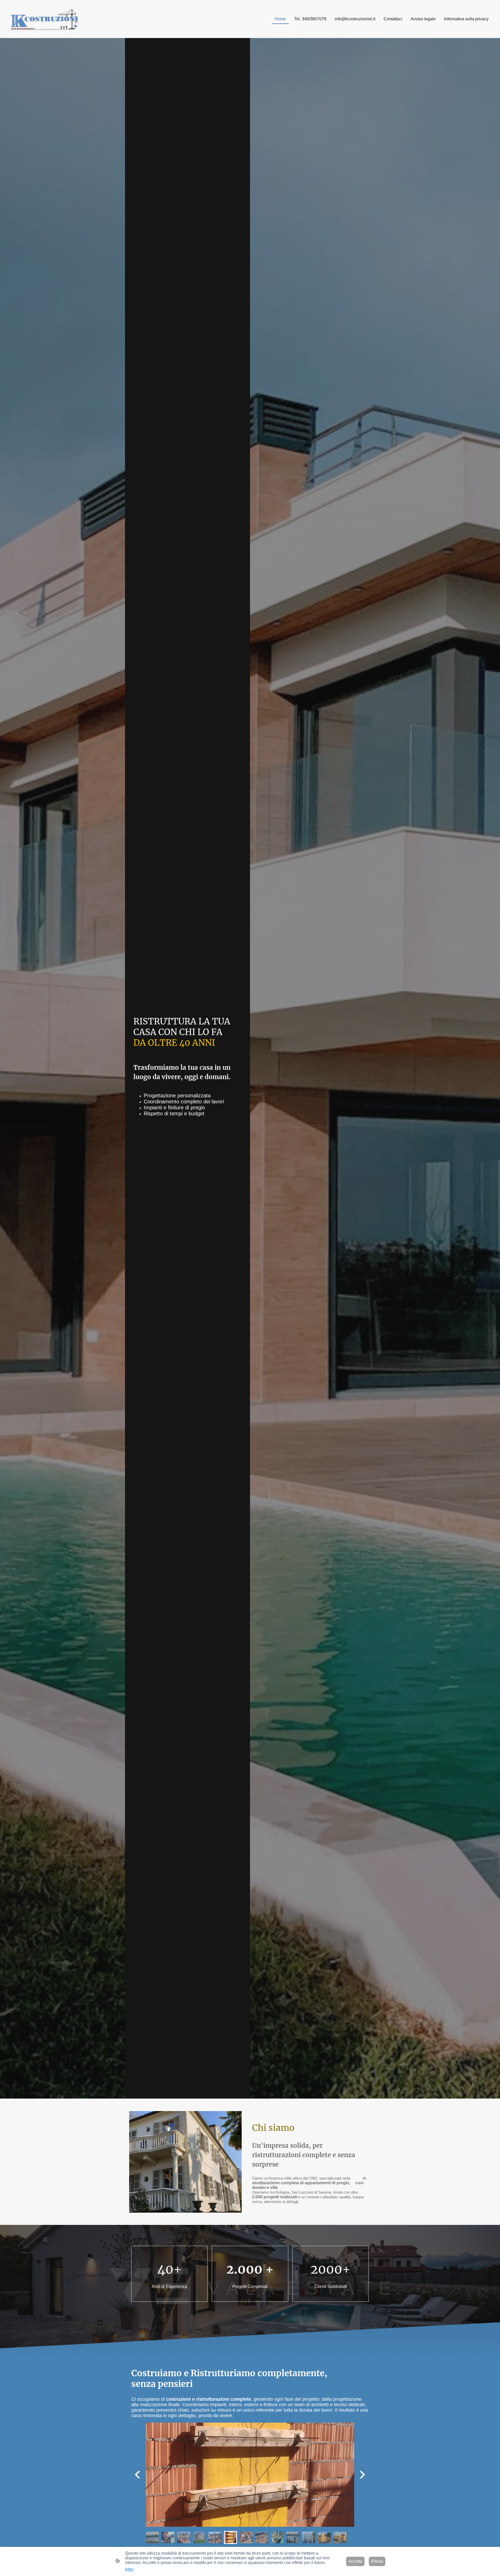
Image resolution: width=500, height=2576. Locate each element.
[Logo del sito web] (45, 19)
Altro (129, 2569)
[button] (152, 2537)
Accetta (355, 2561)
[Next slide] (362, 2475)
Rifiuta (377, 2561)
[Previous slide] (138, 2475)
